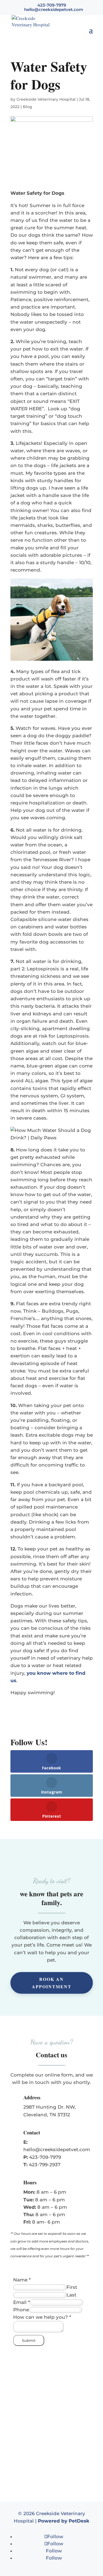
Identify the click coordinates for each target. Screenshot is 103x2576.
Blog (27, 107)
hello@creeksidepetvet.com (57, 2150)
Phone (21, 2310)
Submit (29, 2340)
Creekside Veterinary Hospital (46, 99)
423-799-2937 (45, 2165)
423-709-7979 (45, 2157)
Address (32, 2097)
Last (71, 2295)
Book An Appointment (52, 1983)
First (72, 2287)
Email (22, 2302)
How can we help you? (42, 2317)
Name (22, 2280)
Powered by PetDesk (64, 2521)
